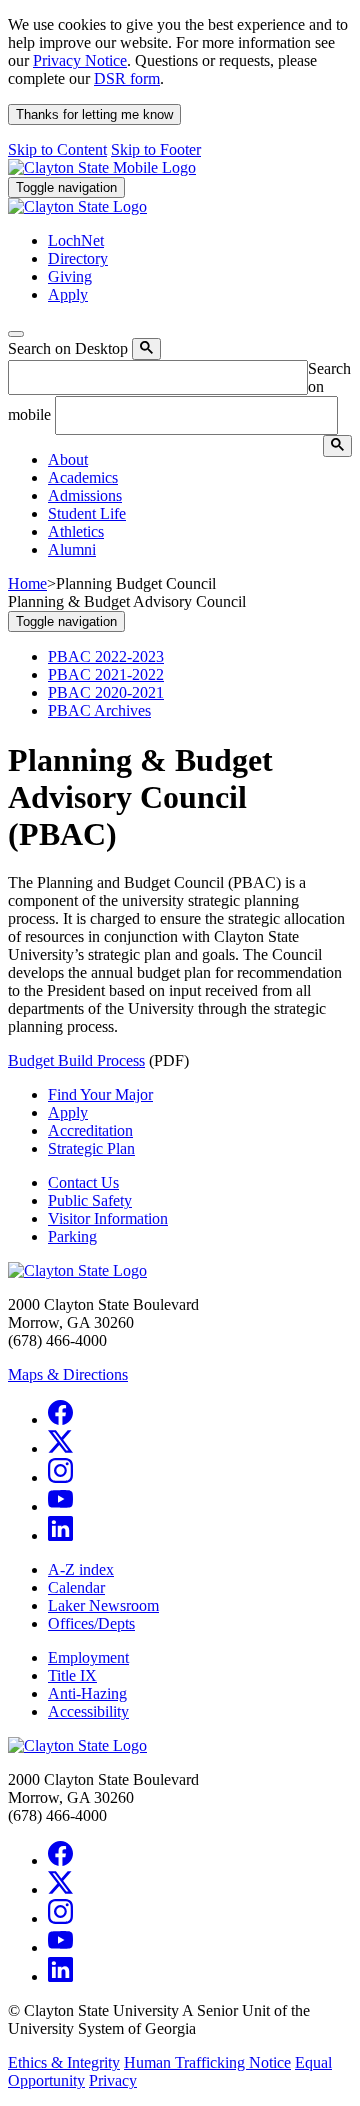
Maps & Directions (68, 1374)
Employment (88, 1657)
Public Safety (90, 1200)
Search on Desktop (68, 348)
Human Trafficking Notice (207, 2062)
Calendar (76, 1587)
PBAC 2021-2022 (106, 674)
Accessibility (88, 1711)
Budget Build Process (76, 1060)
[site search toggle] (16, 334)
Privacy (113, 2080)
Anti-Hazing (87, 1693)
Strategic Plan (91, 1148)
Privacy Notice (80, 60)
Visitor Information (108, 1218)
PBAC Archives (99, 710)
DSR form (127, 78)
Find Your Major (100, 1094)
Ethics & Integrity (64, 2062)
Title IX (72, 1675)
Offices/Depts (91, 1623)
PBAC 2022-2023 (106, 656)
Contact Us (83, 1182)
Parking (72, 1236)
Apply (68, 1112)
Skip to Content (57, 149)
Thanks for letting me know (94, 114)
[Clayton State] (102, 167)
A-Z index (81, 1569)
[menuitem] (200, 460)
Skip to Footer (156, 149)
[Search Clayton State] (146, 349)
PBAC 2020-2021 (106, 692)
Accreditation (90, 1130)
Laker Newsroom (103, 1605)
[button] (68, 459)
